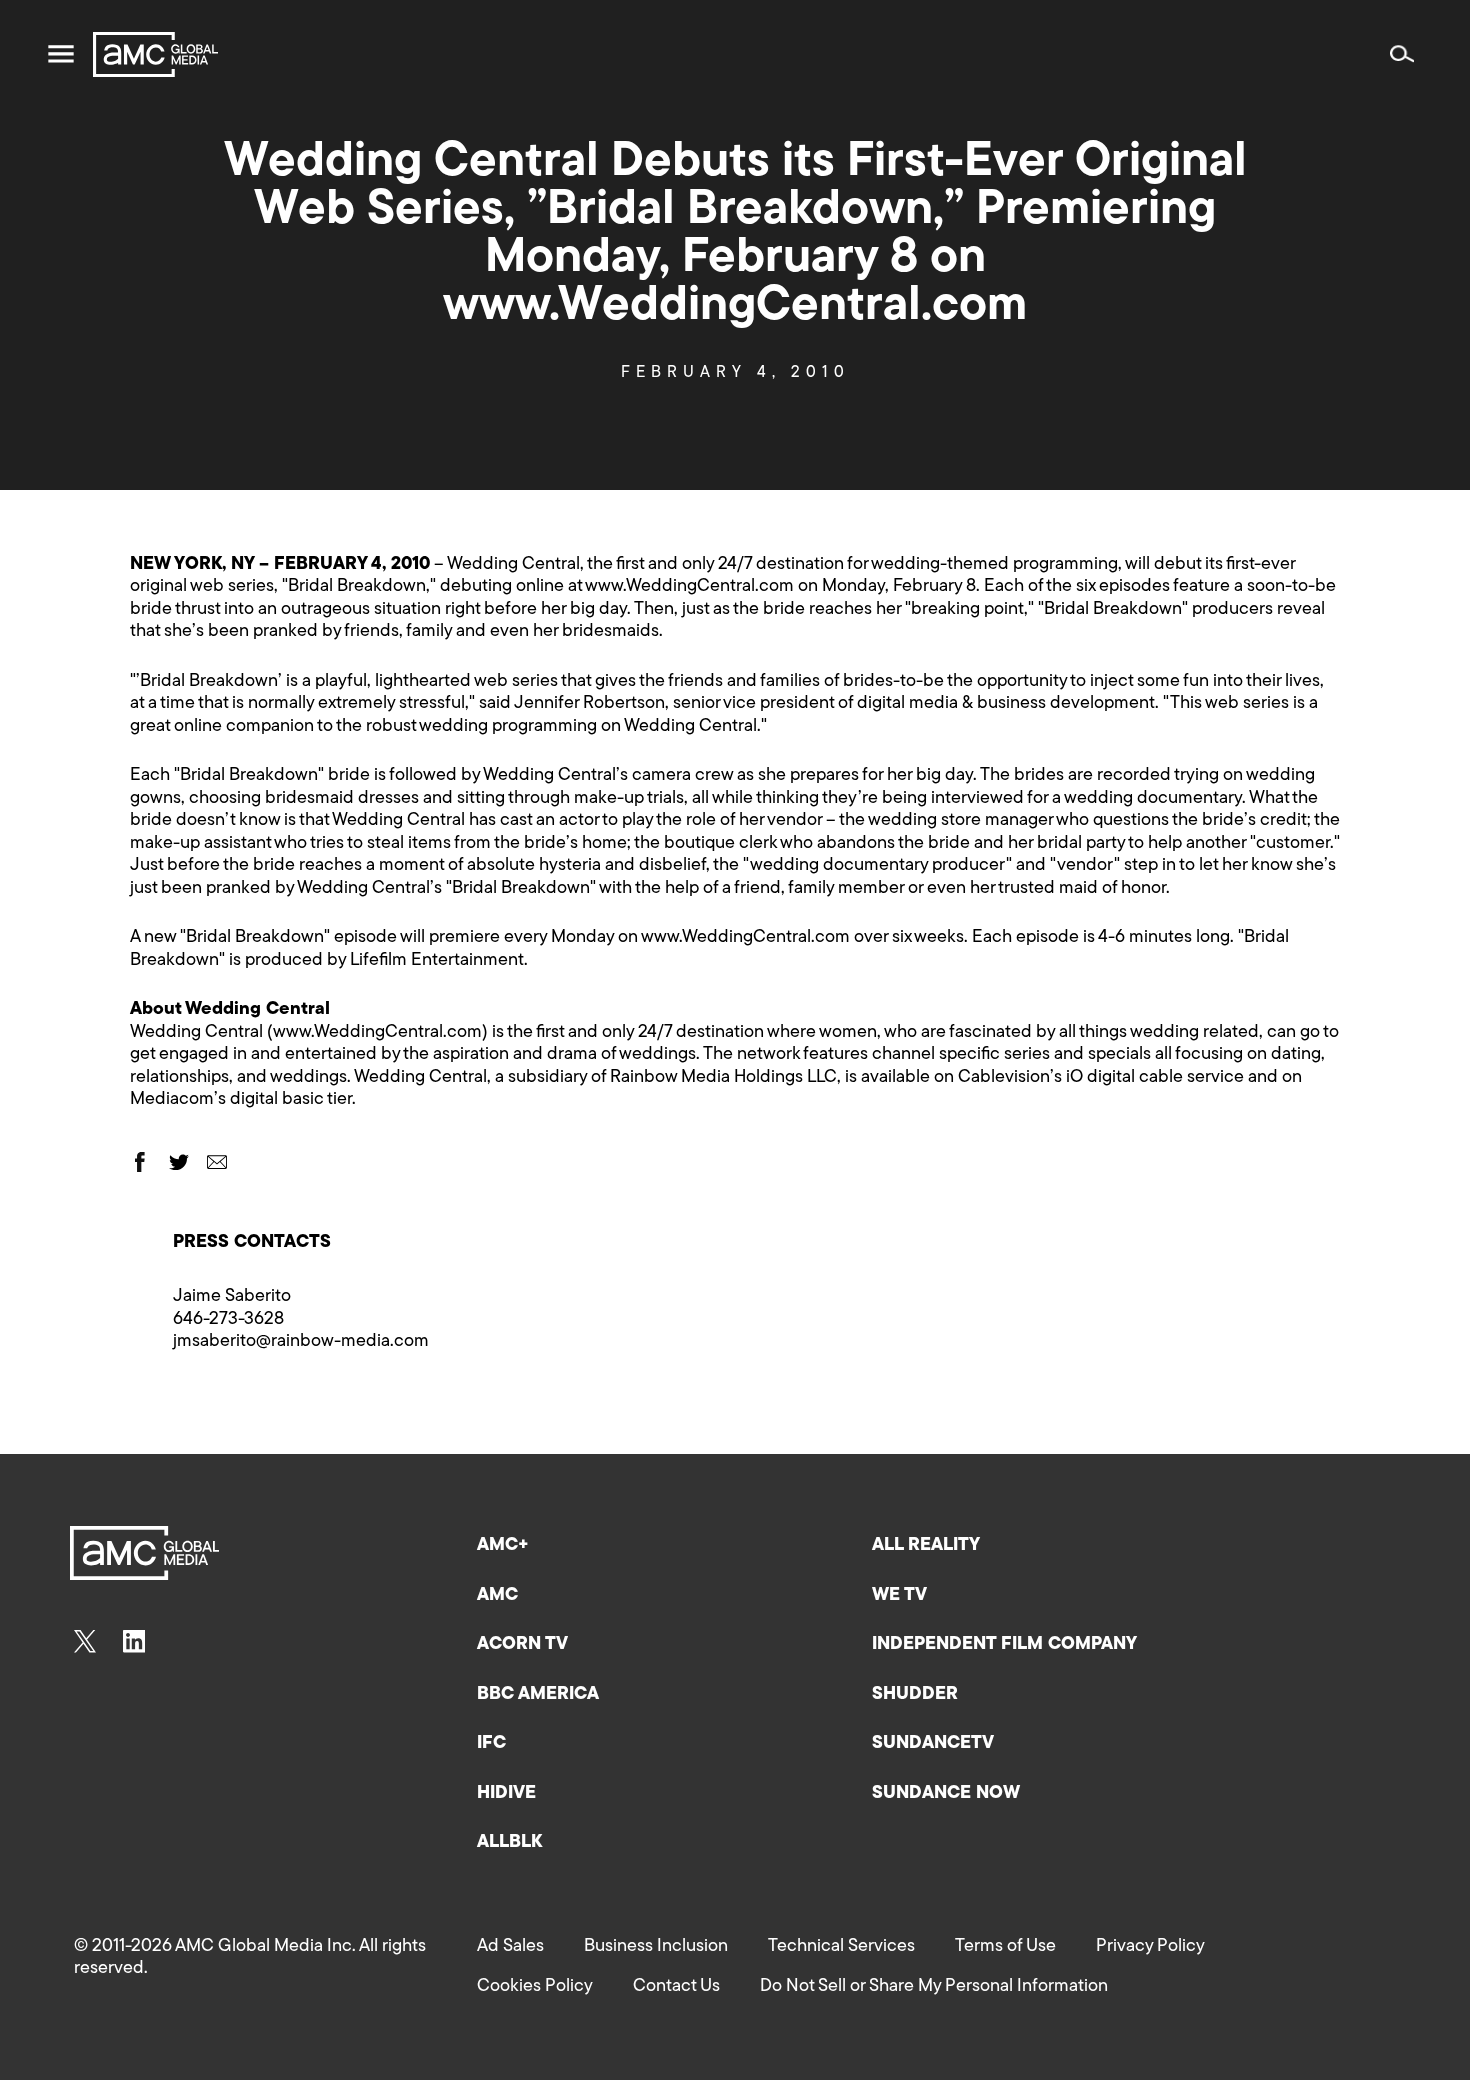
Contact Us (676, 1987)
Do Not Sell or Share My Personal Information (934, 1987)
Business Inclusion (656, 1947)
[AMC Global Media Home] (155, 54)
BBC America (538, 1695)
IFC (491, 1744)
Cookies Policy (535, 1987)
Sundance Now (946, 1794)
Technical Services (841, 1947)
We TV (899, 1596)
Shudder (915, 1695)
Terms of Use (1005, 1947)
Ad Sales (510, 1947)
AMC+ (503, 1546)
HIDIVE (506, 1794)
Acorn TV (522, 1645)
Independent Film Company (1004, 1645)
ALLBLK (509, 1843)
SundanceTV (933, 1744)
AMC (497, 1596)
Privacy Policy (1150, 1947)
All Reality (926, 1546)
